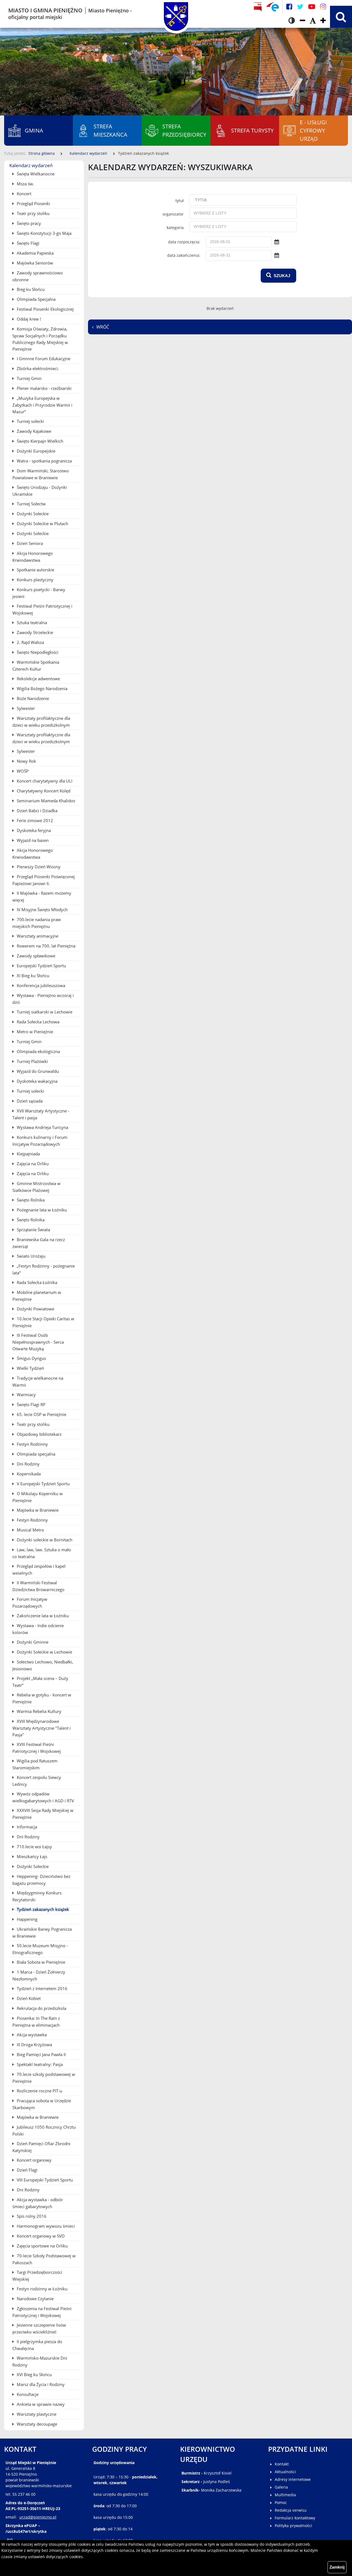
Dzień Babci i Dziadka (37, 811)
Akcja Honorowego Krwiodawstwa (33, 557)
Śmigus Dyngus (31, 1358)
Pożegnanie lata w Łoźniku (41, 1210)
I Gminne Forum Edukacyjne (43, 359)
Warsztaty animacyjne (37, 936)
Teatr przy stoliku (33, 213)
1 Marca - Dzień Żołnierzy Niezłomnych (39, 1975)
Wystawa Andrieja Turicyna (42, 1127)
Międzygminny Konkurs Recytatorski (37, 1896)
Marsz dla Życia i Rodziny (40, 2384)
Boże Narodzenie (32, 698)
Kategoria (175, 228)
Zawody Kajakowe (33, 431)
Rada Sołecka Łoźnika (36, 1282)
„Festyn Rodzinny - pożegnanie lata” (44, 1269)
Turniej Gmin (29, 378)
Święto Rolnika (30, 1200)
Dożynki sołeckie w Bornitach (44, 1540)
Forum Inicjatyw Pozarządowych (30, 1603)
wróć (103, 327)
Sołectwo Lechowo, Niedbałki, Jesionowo (43, 1665)
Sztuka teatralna (31, 622)
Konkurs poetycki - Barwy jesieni (39, 593)
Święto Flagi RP (31, 1404)
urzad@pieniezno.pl (38, 2517)
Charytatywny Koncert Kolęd (43, 791)
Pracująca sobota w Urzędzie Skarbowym (42, 2104)
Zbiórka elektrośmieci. (37, 368)
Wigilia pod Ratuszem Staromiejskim (35, 1764)
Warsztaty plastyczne (36, 2414)
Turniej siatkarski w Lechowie (44, 1012)
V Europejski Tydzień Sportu (43, 1484)
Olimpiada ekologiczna (38, 1051)
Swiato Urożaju (31, 1256)
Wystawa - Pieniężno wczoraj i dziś (43, 999)
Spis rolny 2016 (31, 2216)
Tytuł (180, 201)
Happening (27, 1919)
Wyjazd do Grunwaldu (37, 1071)
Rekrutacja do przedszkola (41, 2008)
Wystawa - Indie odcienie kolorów (38, 1629)
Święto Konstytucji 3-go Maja (44, 233)
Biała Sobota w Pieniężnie (40, 1962)
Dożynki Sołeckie (32, 514)
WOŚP (22, 771)
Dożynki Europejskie (35, 451)
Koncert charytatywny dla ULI (44, 781)
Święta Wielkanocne (35, 174)
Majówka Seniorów (34, 263)
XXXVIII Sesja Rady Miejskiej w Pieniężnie (43, 1814)
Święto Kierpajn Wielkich (39, 441)
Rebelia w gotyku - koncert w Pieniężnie (42, 1698)
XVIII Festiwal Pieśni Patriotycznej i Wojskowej (37, 1748)
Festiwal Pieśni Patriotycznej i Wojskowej (42, 609)
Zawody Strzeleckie (34, 632)
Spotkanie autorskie (35, 570)
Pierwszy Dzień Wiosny (38, 867)
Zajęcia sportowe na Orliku (42, 2246)
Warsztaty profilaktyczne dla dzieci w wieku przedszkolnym (41, 722)
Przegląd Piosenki (33, 203)
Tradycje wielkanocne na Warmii (38, 1381)
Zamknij (337, 2567)
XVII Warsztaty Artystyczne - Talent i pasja (41, 1114)
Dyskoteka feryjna (33, 830)
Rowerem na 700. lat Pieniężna (46, 946)
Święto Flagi (28, 243)
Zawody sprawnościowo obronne (38, 276)
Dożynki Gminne (32, 1642)
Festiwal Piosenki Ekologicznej (45, 309)
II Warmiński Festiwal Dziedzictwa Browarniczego (38, 1586)
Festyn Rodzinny (32, 1444)
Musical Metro (30, 1530)
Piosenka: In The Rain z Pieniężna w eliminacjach (36, 2022)
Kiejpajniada (28, 1154)
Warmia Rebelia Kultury (38, 1711)
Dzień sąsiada (29, 1101)
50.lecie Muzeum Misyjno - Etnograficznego (40, 1949)
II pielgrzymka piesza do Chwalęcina (37, 2345)
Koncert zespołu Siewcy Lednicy (37, 1781)
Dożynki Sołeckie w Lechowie (44, 1652)
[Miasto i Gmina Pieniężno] (176, 14)
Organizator (173, 214)
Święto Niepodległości (37, 652)
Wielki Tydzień (30, 1368)
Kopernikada (28, 1474)
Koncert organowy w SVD (40, 2236)
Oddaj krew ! (28, 319)
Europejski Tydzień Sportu (41, 966)
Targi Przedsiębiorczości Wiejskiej (37, 2276)
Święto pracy (28, 223)
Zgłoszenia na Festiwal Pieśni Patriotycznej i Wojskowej (42, 2312)
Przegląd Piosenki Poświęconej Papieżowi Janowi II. (44, 880)
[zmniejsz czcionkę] (302, 21)
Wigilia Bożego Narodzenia (42, 688)
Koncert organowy (34, 2160)
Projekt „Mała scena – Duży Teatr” (40, 1682)
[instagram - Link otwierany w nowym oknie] (323, 7)
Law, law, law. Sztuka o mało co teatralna (42, 1553)
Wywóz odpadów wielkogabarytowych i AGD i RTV (43, 1797)
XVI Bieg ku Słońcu (34, 2374)
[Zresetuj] (313, 21)
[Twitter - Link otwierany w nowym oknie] (300, 7)
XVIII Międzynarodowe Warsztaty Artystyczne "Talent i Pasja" (42, 1728)
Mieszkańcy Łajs (31, 1856)
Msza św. (25, 184)
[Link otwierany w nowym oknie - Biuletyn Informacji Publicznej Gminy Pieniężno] (258, 7)
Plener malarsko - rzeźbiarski (44, 388)
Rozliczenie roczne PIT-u (39, 2091)
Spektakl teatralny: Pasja (39, 2064)
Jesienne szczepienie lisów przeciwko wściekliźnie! (39, 2328)
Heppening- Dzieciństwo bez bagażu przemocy (41, 1880)
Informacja (26, 1827)
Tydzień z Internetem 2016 (42, 1988)
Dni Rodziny (28, 1464)
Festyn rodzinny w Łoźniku (42, 2289)
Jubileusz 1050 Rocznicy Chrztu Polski (44, 2130)
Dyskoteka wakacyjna (37, 1081)
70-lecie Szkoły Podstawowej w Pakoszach (44, 2259)
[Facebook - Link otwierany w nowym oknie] (289, 7)
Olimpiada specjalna (35, 1454)
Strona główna (42, 153)
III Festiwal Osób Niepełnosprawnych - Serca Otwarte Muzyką (38, 1342)
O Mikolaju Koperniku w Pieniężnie (38, 1497)
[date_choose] (277, 242)
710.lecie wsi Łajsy (34, 1847)
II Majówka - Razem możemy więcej (42, 896)
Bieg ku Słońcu (30, 289)
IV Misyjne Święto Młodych (42, 910)
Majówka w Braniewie (37, 1510)
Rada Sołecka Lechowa (38, 1022)
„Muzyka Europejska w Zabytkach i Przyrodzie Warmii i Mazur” (42, 405)
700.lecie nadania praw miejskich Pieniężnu (37, 923)
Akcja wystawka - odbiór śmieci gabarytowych (38, 2203)
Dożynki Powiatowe (35, 1309)
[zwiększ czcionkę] (323, 21)
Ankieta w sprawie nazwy (40, 2404)
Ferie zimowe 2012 (34, 820)
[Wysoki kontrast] (292, 21)
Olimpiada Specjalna (36, 299)
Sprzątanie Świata (33, 1230)
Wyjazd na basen (32, 840)
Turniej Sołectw (31, 504)
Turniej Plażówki (32, 1061)
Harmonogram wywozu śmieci (45, 2226)
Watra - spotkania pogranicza (44, 461)
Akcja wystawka (31, 2035)
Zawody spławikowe (35, 956)
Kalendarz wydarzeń (88, 153)
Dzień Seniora (29, 543)
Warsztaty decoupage (36, 2424)
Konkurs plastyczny (35, 580)
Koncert (24, 194)
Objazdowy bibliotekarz (39, 1434)
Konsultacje (27, 2394)
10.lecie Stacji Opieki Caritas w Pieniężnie (43, 1322)
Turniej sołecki (30, 421)
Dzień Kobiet (28, 1998)
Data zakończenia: (184, 255)
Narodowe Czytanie (35, 2299)
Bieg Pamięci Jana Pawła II (41, 2054)
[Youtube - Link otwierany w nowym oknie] (312, 7)
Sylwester (25, 708)
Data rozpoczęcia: (184, 242)
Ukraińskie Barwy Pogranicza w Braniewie (42, 1932)
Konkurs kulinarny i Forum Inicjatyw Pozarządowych (40, 1141)
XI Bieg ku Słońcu (32, 976)
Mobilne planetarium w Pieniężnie (37, 1296)
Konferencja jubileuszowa (40, 985)
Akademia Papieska (35, 253)
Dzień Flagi (27, 2170)
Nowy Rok (26, 761)
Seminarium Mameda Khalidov (46, 801)
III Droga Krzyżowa (34, 2045)
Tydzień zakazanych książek (42, 1909)
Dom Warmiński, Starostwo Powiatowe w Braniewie (41, 474)
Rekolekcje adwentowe (38, 679)
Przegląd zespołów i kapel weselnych (39, 1570)
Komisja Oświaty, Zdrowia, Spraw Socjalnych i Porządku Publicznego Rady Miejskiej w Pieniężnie (40, 339)
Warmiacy (26, 1395)
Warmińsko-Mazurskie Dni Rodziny (40, 2361)
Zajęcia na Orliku (32, 1164)
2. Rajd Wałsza (30, 642)
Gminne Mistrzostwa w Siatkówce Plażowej (36, 1187)
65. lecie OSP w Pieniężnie (41, 1414)
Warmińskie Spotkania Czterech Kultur (36, 666)
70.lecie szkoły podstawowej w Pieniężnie (44, 2078)
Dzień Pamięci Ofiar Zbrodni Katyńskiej (41, 2147)
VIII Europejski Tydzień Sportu (44, 2180)
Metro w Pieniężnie (34, 1032)
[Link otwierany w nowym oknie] (273, 7)
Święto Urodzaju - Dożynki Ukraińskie (40, 491)
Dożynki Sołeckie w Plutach (42, 524)
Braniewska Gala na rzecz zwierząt (39, 1243)
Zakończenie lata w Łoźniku (42, 1616)
